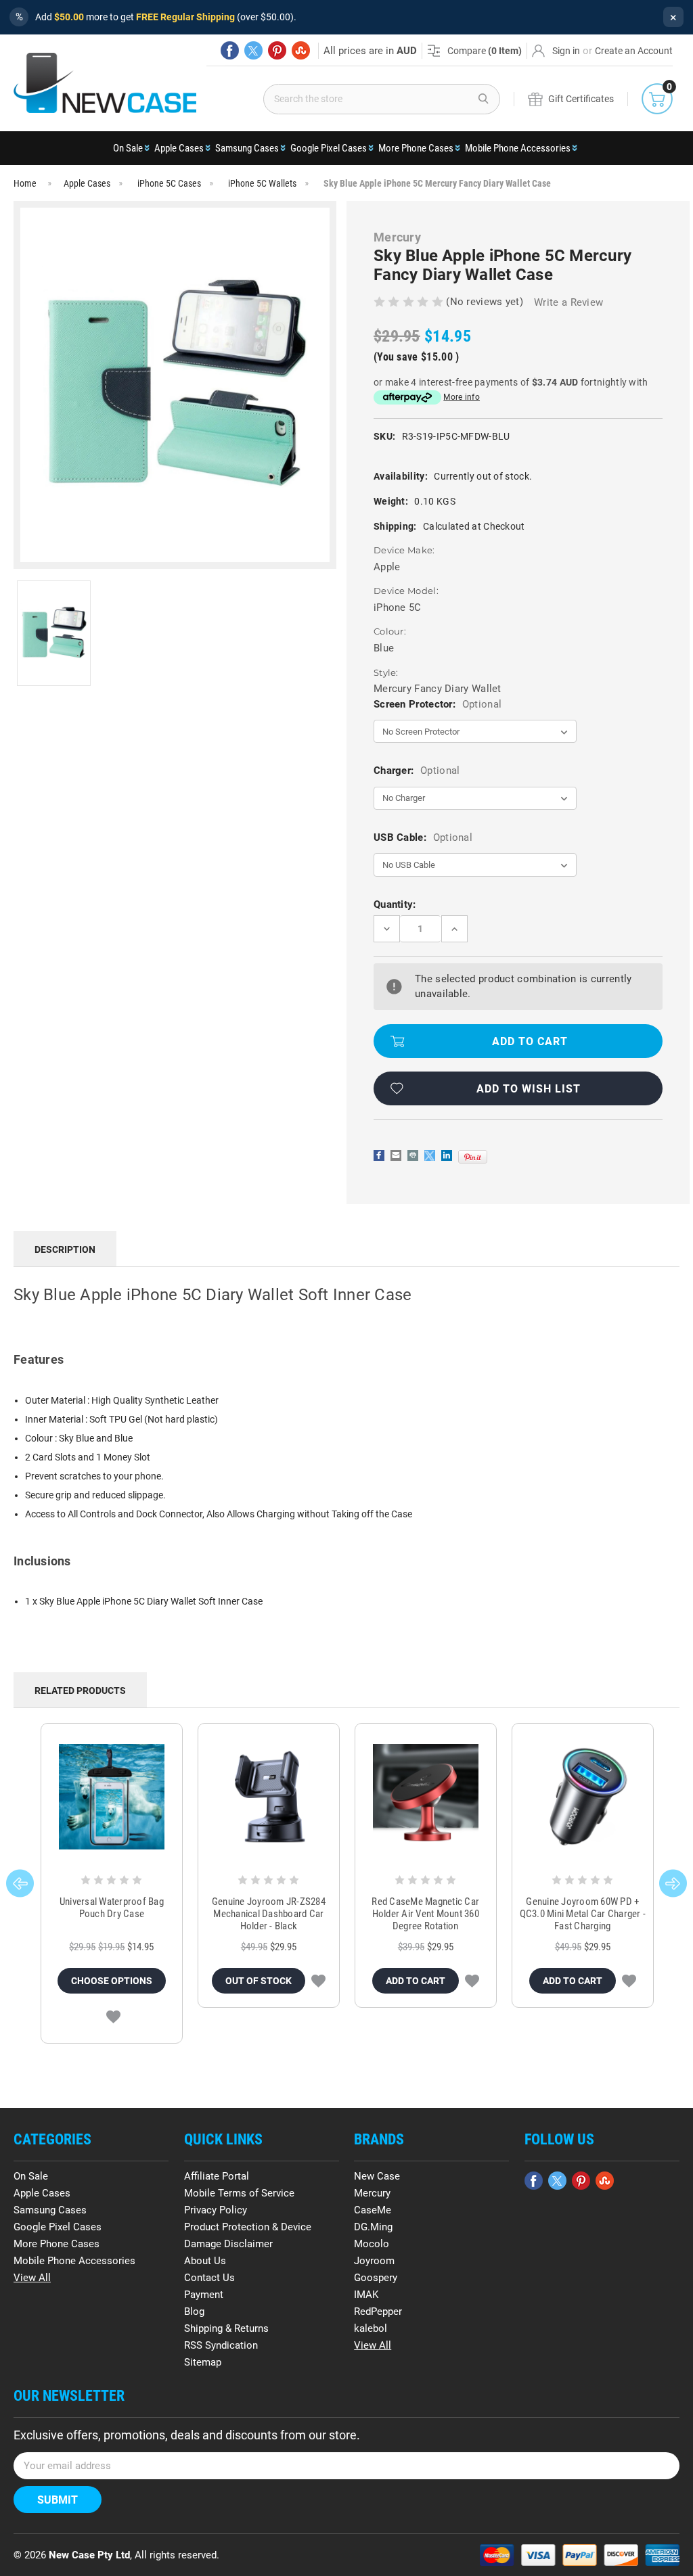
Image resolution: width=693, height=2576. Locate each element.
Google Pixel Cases (329, 148)
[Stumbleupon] (301, 50)
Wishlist (113, 2017)
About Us (205, 2261)
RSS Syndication (221, 2345)
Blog (194, 2311)
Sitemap (203, 2362)
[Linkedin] (447, 1155)
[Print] (413, 1155)
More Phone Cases (416, 148)
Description (65, 1249)
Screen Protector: (438, 704)
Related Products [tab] (80, 1690)
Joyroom (374, 2261)
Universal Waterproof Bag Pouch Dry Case (112, 1908)
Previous (20, 1883)
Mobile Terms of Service (239, 2193)
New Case (377, 2176)
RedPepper (378, 2311)
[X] (253, 50)
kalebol (371, 2328)
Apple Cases (179, 148)
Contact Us (209, 2278)
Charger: (417, 770)
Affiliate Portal (217, 2176)
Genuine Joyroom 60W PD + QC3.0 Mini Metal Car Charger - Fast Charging (583, 1914)
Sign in (566, 51)
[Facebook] (230, 50)
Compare (485, 51)
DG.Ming (373, 2227)
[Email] (396, 1155)
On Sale (128, 148)
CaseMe (373, 2210)
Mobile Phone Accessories (518, 148)
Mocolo (372, 2244)
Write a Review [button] (568, 302)
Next (673, 1883)
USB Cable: (423, 837)
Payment (204, 2295)
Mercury (372, 2193)
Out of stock (259, 1981)
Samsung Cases (247, 148)
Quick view (111, 1797)
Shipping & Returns (226, 2328)
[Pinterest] (277, 50)
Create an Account (634, 51)
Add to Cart (416, 1981)
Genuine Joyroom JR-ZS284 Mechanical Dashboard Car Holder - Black (269, 1914)
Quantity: (395, 904)
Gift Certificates (581, 99)
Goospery (376, 2278)
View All (32, 2278)
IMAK (366, 2295)
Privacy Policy (216, 2210)
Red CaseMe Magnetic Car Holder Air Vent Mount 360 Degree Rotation (425, 1914)
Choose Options (112, 1981)
